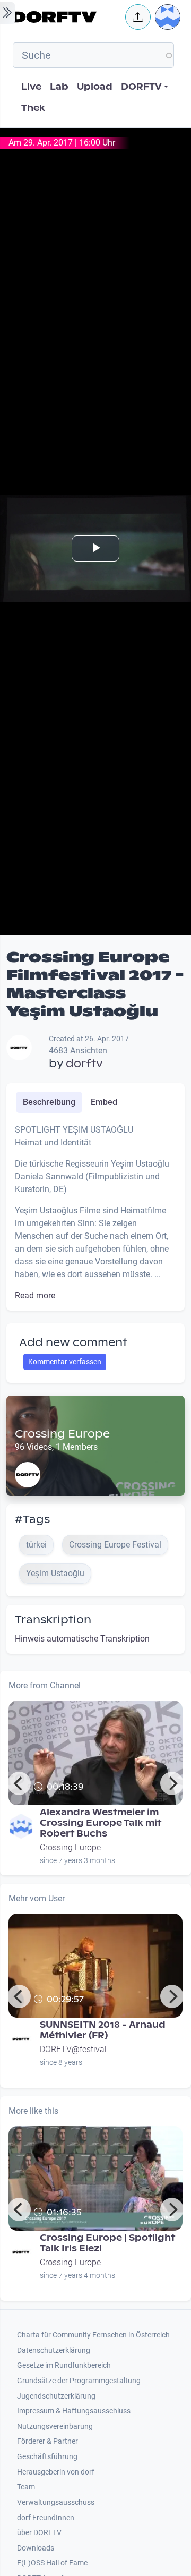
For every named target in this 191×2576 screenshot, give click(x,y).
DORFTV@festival (73, 2049)
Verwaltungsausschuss (56, 2502)
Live (31, 87)
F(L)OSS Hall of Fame (52, 2563)
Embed (104, 1102)
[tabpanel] (95, 1213)
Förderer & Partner (47, 2441)
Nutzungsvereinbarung (55, 2426)
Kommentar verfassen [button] (65, 1362)
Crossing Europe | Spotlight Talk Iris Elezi (107, 2243)
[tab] (49, 1102)
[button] (138, 17)
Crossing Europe (62, 1434)
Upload (95, 87)
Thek (33, 108)
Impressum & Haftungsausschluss (74, 2411)
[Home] (66, 17)
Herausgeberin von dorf (56, 2472)
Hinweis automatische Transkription (82, 1639)
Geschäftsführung (47, 2457)
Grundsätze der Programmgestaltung (79, 2381)
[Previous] (19, 1783)
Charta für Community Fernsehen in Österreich (93, 2335)
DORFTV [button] (141, 87)
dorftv (84, 1064)
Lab (59, 87)
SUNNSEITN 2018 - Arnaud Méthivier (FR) (103, 2030)
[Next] (172, 1783)
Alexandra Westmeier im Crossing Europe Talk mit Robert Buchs (101, 1823)
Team (26, 2487)
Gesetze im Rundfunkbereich (64, 2365)
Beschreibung (49, 1102)
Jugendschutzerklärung (56, 2396)
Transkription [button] (53, 1620)
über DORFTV (39, 2533)
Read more (35, 1295)
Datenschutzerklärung (54, 2350)
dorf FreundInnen (46, 2518)
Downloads (36, 2548)
